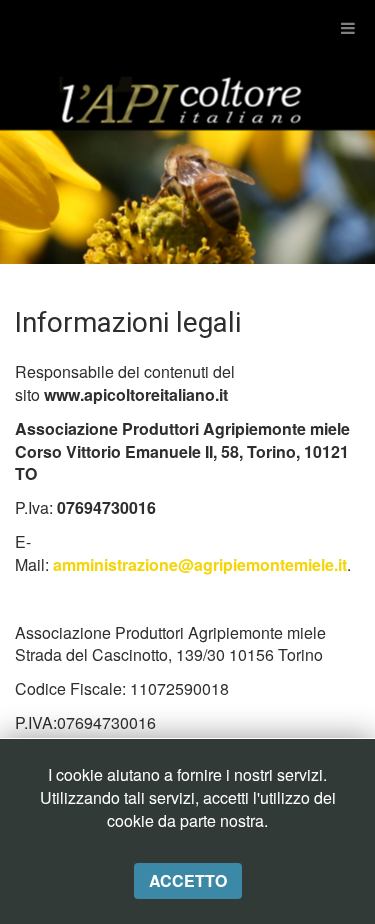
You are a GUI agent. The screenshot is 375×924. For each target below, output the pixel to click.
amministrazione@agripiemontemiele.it (200, 564)
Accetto (188, 880)
